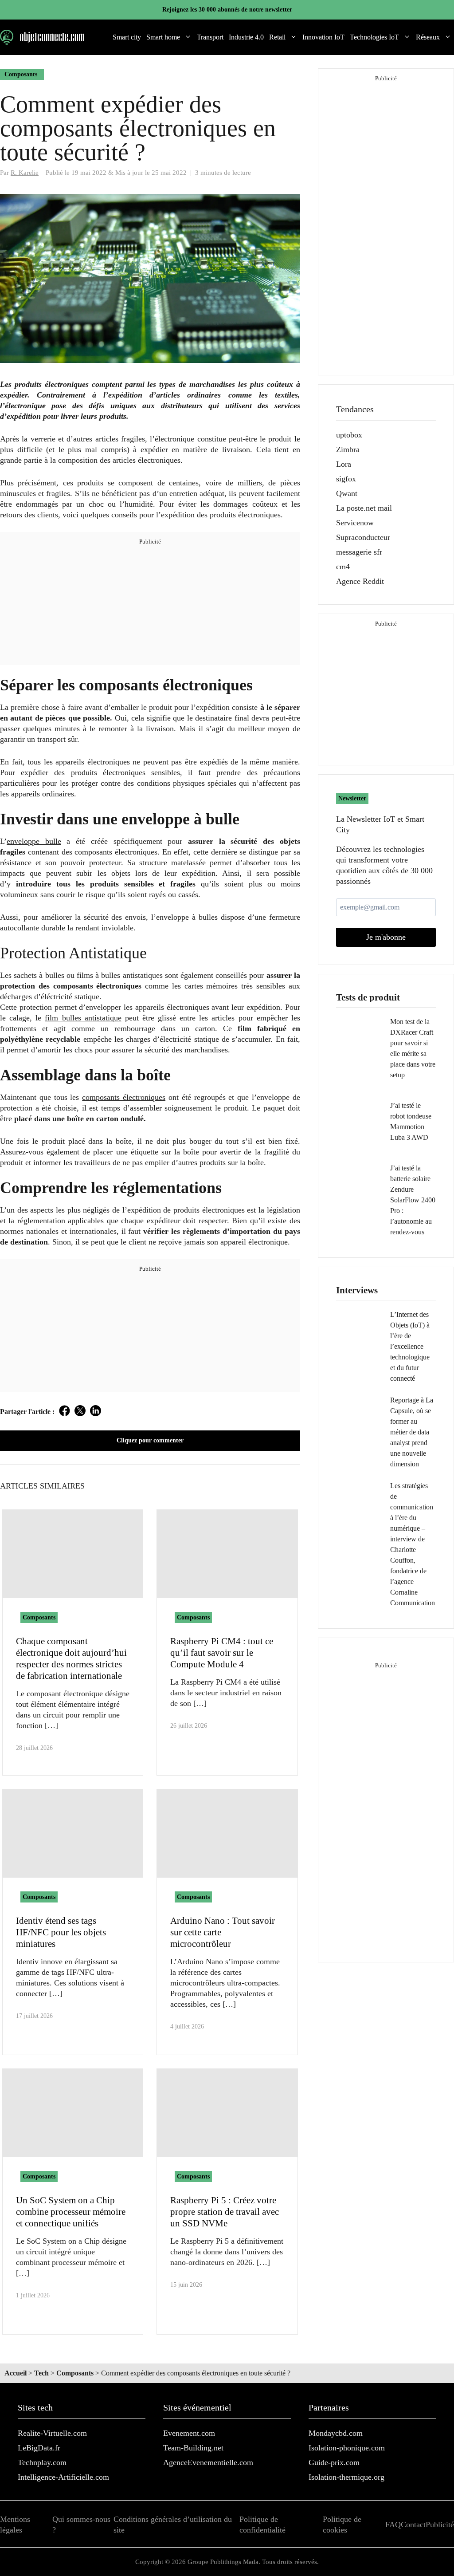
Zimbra (348, 449)
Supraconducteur (363, 537)
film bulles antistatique (83, 1018)
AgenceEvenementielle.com (208, 2462)
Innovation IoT (323, 37)
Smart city (127, 37)
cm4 (343, 567)
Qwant (347, 493)
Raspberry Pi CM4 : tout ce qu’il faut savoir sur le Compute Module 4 (222, 1653)
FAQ (393, 2525)
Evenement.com (189, 2433)
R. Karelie (25, 172)
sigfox (346, 479)
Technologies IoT (374, 37)
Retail (277, 37)
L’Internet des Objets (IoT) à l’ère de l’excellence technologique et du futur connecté (410, 1346)
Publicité (440, 2525)
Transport (210, 37)
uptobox (349, 435)
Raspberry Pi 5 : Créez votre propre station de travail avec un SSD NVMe (225, 2212)
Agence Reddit (360, 581)
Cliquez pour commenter (150, 1440)
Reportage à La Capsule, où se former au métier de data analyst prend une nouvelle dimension (412, 1432)
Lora (344, 464)
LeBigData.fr (39, 2448)
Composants (21, 74)
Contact (413, 2525)
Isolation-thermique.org (346, 2477)
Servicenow (355, 523)
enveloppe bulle (34, 841)
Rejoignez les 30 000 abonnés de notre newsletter (227, 10)
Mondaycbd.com (336, 2433)
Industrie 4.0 (246, 37)
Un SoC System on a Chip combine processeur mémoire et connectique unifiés (71, 2212)
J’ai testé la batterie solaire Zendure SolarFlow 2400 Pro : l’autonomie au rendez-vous (413, 1200)
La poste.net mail (364, 508)
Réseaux (428, 37)
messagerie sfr (359, 552)
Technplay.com (42, 2462)
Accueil (16, 2373)
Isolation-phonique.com (347, 2448)
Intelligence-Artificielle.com (63, 2477)
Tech (41, 2373)
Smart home (163, 37)
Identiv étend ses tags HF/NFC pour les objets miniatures (61, 1932)
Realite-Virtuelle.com (52, 2433)
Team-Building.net (193, 2448)
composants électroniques (124, 1097)
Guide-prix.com (334, 2462)
